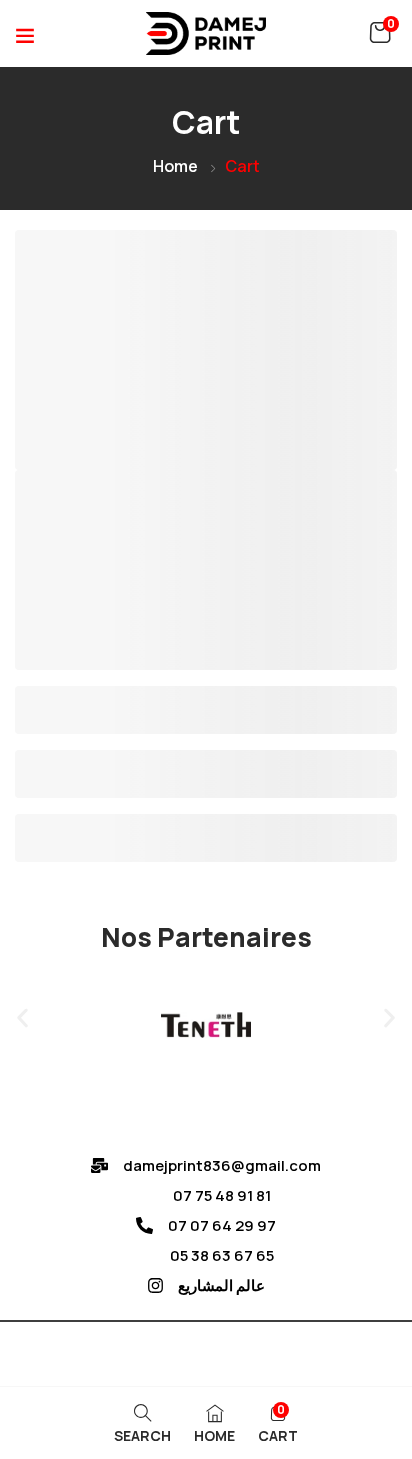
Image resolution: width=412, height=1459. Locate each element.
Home (175, 166)
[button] (380, 33)
